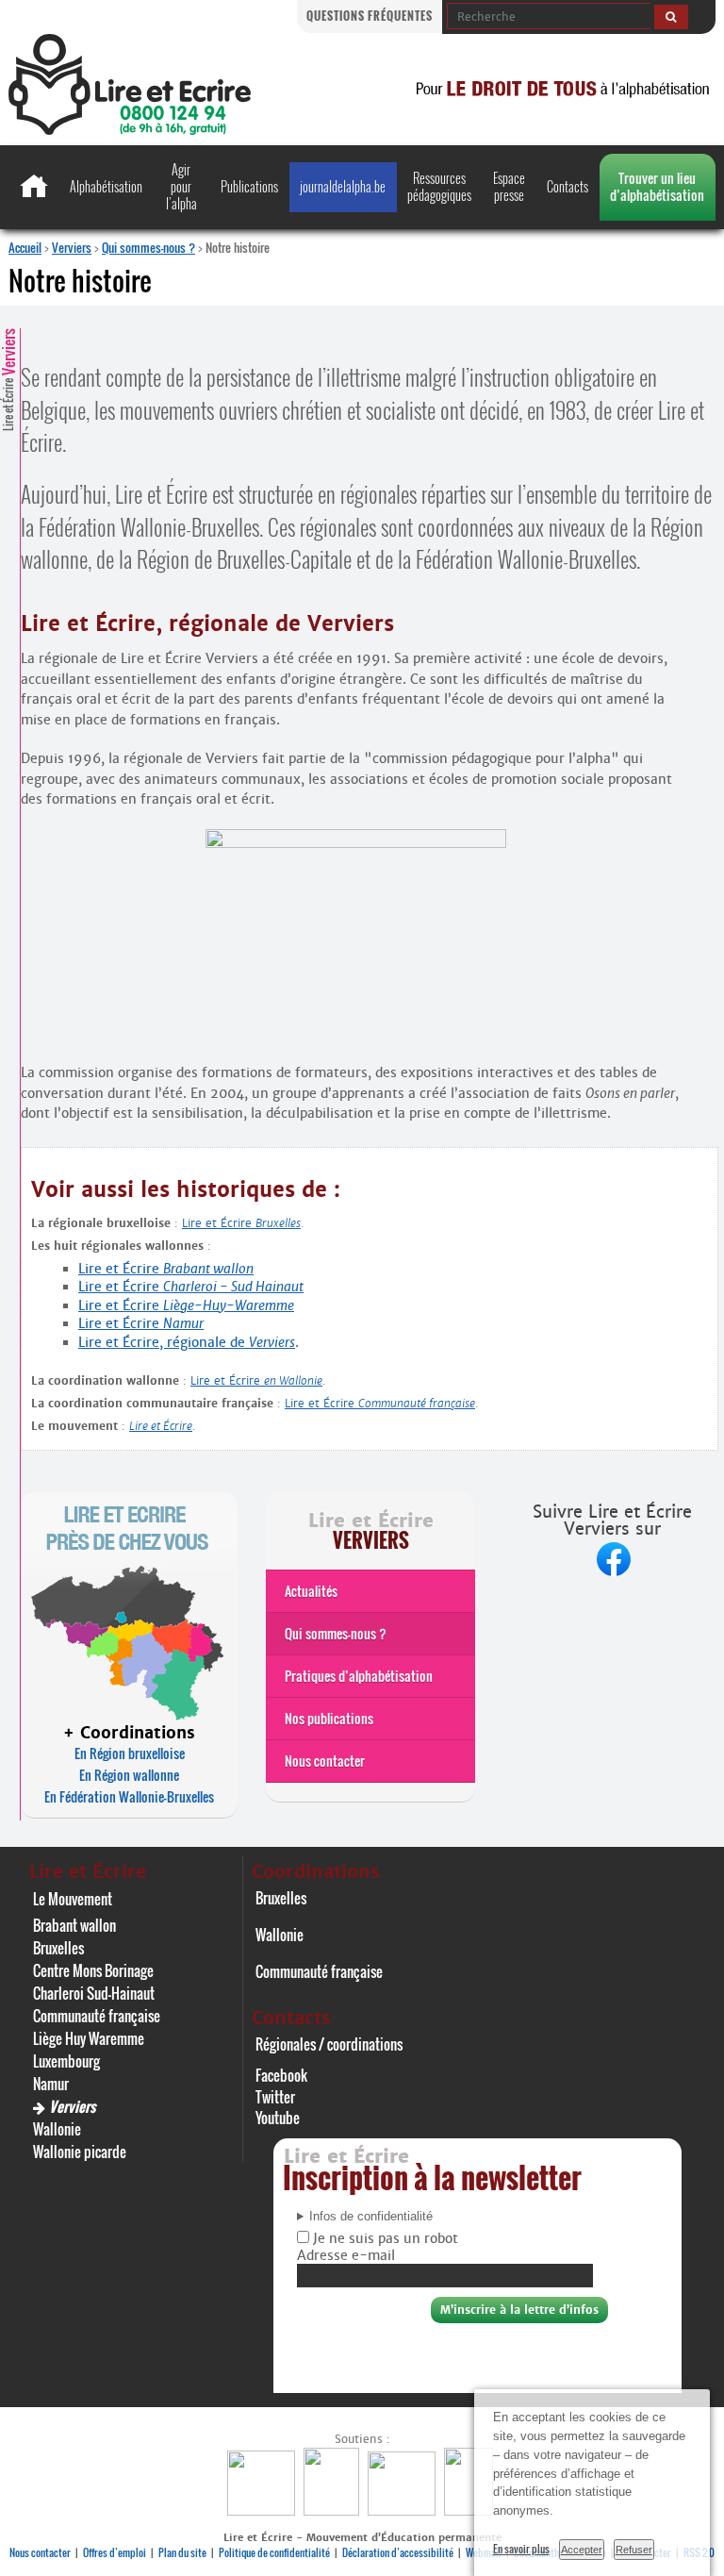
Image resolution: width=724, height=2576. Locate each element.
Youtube (278, 2118)
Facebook (281, 2075)
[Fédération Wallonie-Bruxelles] (263, 2510)
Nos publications (329, 1718)
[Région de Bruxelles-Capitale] (334, 2510)
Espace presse (509, 186)
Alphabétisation (106, 186)
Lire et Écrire (8, 380)
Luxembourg (66, 2061)
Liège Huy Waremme (89, 2038)
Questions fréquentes (370, 16)
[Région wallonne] (471, 2510)
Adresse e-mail (346, 2255)
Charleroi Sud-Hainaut (94, 1993)
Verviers (72, 247)
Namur (51, 2084)
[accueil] (130, 130)
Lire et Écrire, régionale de (187, 1342)
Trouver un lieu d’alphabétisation (657, 186)
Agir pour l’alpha (181, 186)
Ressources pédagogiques (439, 186)
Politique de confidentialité (274, 2552)
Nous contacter (325, 1761)
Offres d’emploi (115, 2552)
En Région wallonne (129, 1775)
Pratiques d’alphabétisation (359, 1676)
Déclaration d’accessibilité (398, 2552)
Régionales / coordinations (329, 2044)
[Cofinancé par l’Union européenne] (404, 2510)
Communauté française (97, 2016)
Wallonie (57, 2129)
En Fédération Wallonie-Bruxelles (129, 1796)
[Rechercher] (671, 17)
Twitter (275, 2097)
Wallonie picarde (80, 2152)
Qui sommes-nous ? (148, 247)
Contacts (568, 186)
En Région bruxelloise (130, 1753)
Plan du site (182, 2552)
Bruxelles (58, 1948)
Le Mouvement (73, 1899)
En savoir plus (521, 2549)
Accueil (25, 247)
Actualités (311, 1591)
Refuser (634, 2550)
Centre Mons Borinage (93, 1970)
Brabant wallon (74, 1925)
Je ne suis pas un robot (384, 2238)
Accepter (582, 2550)
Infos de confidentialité (371, 2217)
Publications (249, 186)
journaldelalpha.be (343, 186)
